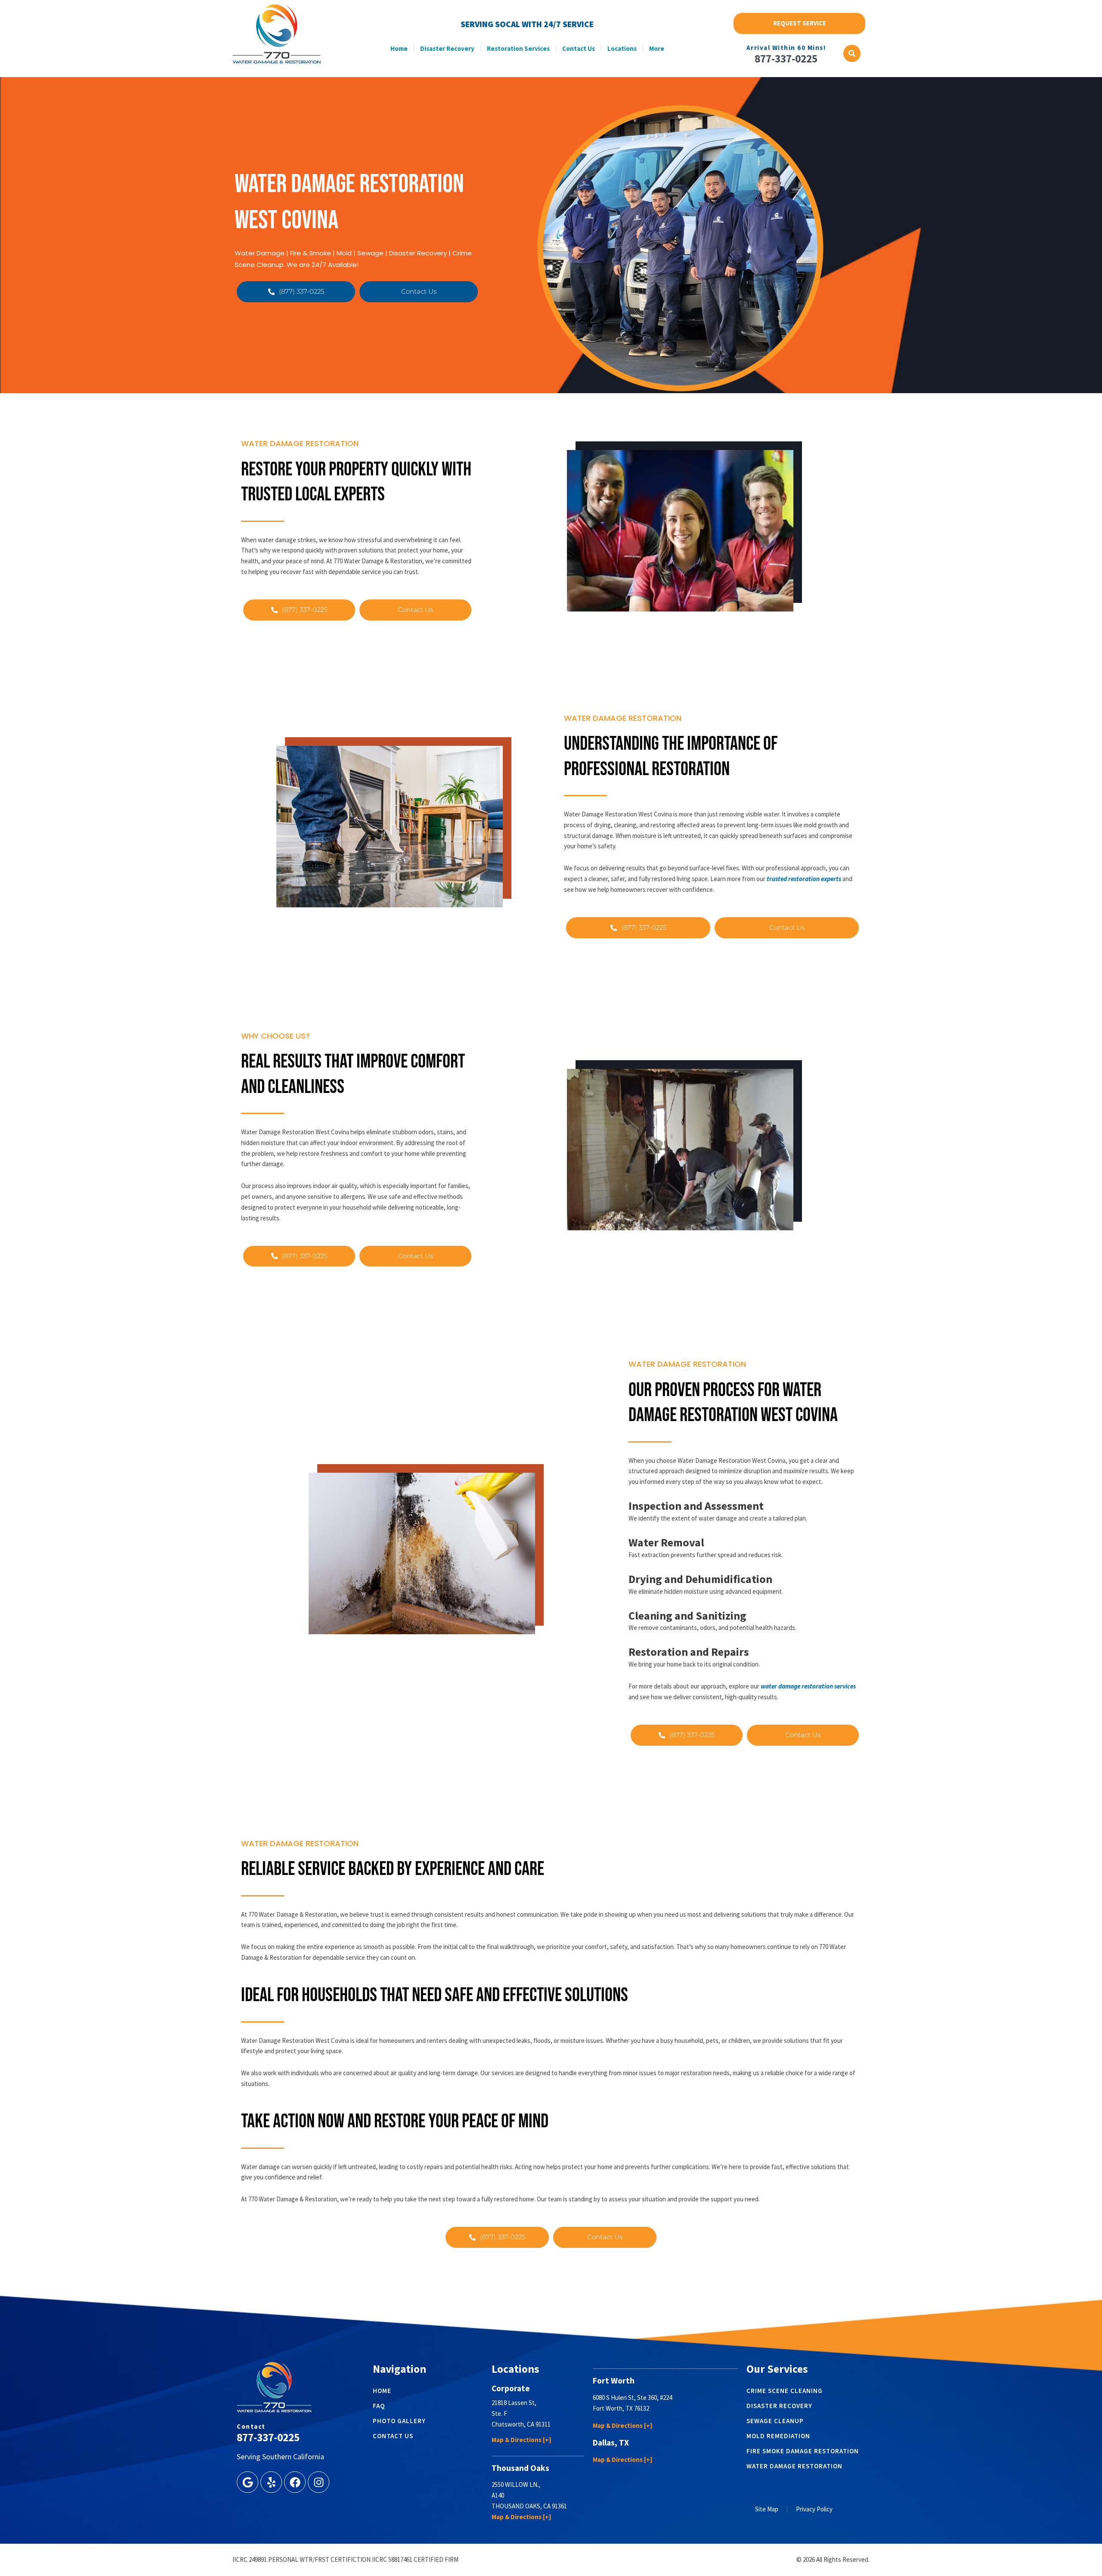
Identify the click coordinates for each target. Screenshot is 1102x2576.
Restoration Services (518, 48)
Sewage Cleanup (775, 2421)
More (657, 48)
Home (399, 48)
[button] (852, 53)
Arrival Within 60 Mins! (786, 48)
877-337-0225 (786, 59)
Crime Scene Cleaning (785, 2391)
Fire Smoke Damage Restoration (803, 2451)
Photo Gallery (399, 2421)
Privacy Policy (814, 2509)
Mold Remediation (778, 2436)
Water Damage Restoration (794, 2466)
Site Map (767, 2509)
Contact (251, 2426)
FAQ (379, 2406)
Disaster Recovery (447, 48)
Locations (622, 48)
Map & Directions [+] (522, 2440)
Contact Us (579, 48)
